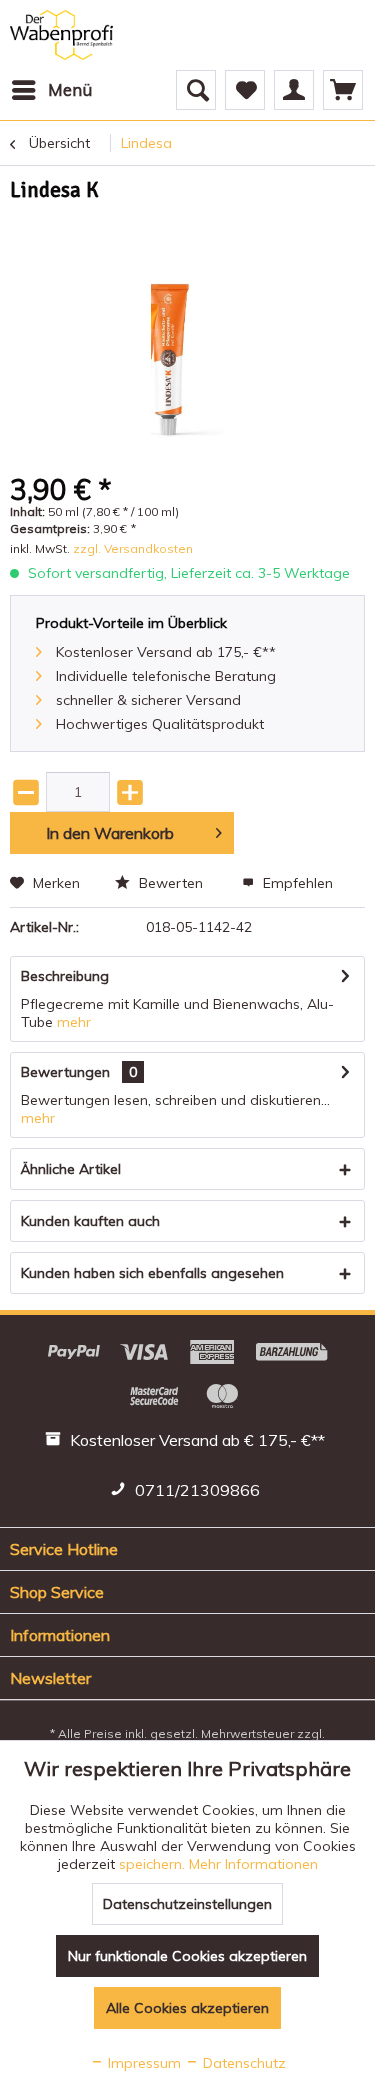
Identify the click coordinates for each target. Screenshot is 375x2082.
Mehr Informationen (253, 1864)
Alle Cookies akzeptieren (187, 2008)
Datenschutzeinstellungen (187, 1904)
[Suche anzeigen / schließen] (196, 90)
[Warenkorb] (343, 90)
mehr (74, 1022)
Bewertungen (65, 1072)
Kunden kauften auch (90, 1221)
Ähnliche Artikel (71, 1169)
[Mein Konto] (294, 90)
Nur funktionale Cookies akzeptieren (187, 1956)
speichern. (154, 1864)
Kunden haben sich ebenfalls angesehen (152, 1273)
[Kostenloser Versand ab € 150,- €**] (187, 1443)
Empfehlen (296, 883)
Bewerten (171, 883)
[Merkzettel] (245, 90)
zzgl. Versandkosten (133, 548)
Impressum (142, 2063)
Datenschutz (242, 2063)
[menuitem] (51, 90)
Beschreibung (65, 976)
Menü (70, 89)
